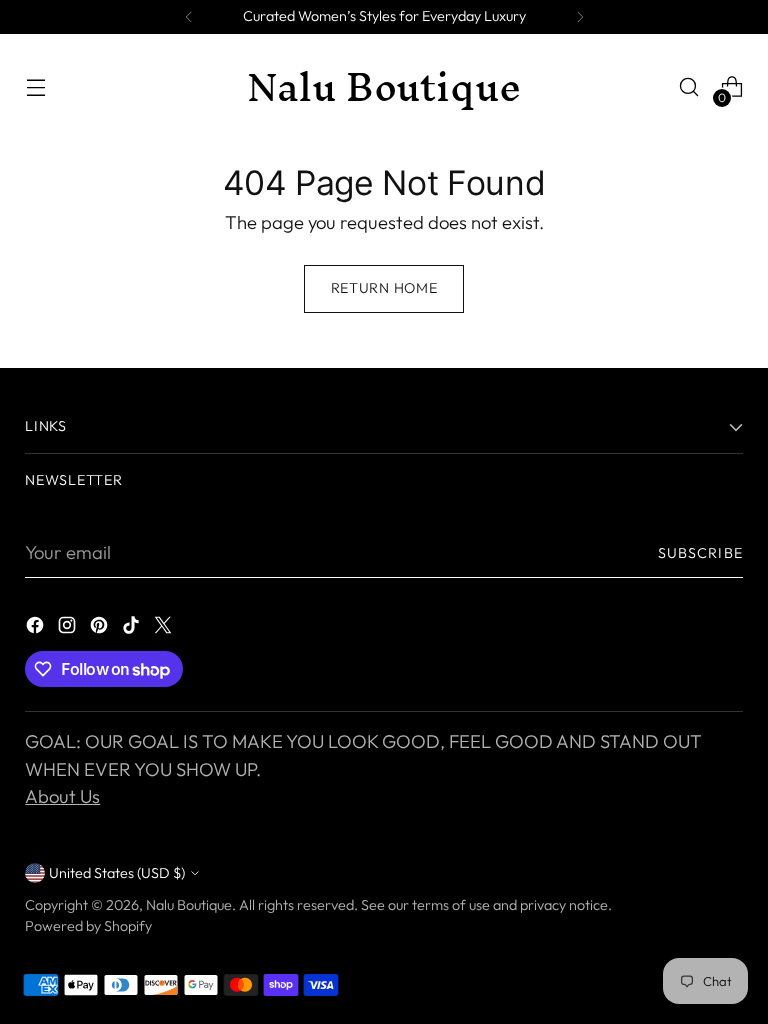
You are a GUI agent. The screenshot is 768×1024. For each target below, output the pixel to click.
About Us (62, 796)
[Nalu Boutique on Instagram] (69, 629)
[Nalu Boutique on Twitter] (165, 629)
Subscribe (700, 553)
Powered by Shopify (88, 926)
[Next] (580, 17)
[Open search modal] (689, 87)
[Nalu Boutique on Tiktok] (133, 629)
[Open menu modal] (35, 87)
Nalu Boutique (189, 905)
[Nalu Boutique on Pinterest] (101, 629)
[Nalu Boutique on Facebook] (37, 629)
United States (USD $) (117, 873)
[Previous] (189, 17)
